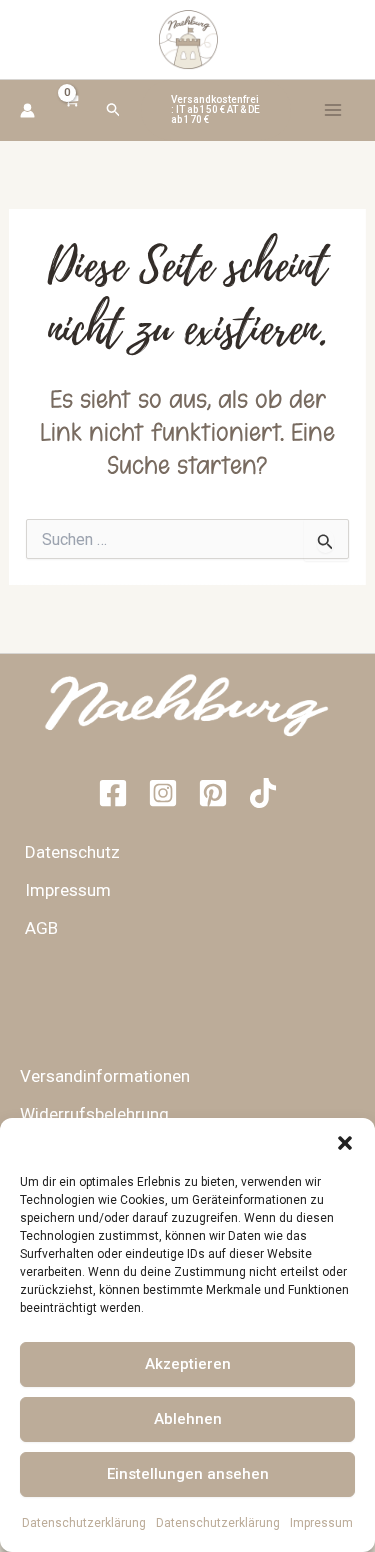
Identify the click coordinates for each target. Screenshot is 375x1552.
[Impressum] (60, 890)
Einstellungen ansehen (188, 1474)
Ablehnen (188, 1419)
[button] (345, 1143)
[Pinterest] (213, 793)
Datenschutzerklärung (84, 1523)
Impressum (321, 1523)
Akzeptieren (188, 1364)
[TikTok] (263, 793)
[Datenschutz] (65, 852)
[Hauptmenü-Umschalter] (333, 110)
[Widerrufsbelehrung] (87, 1114)
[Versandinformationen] (97, 1076)
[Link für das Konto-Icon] (27, 110)
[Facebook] (113, 793)
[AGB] (34, 928)
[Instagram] (163, 793)
